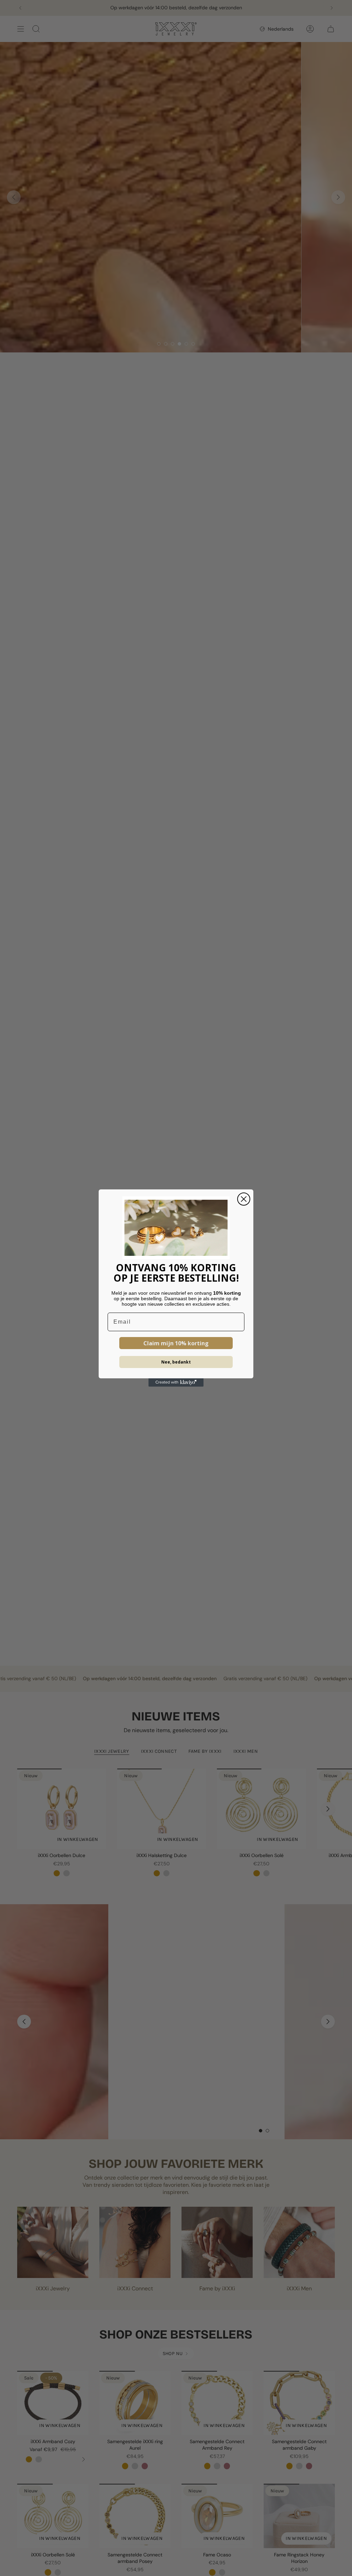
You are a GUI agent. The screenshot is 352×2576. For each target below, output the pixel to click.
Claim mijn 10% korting (176, 1343)
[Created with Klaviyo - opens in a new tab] (176, 1382)
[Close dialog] (244, 1199)
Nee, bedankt (176, 1362)
